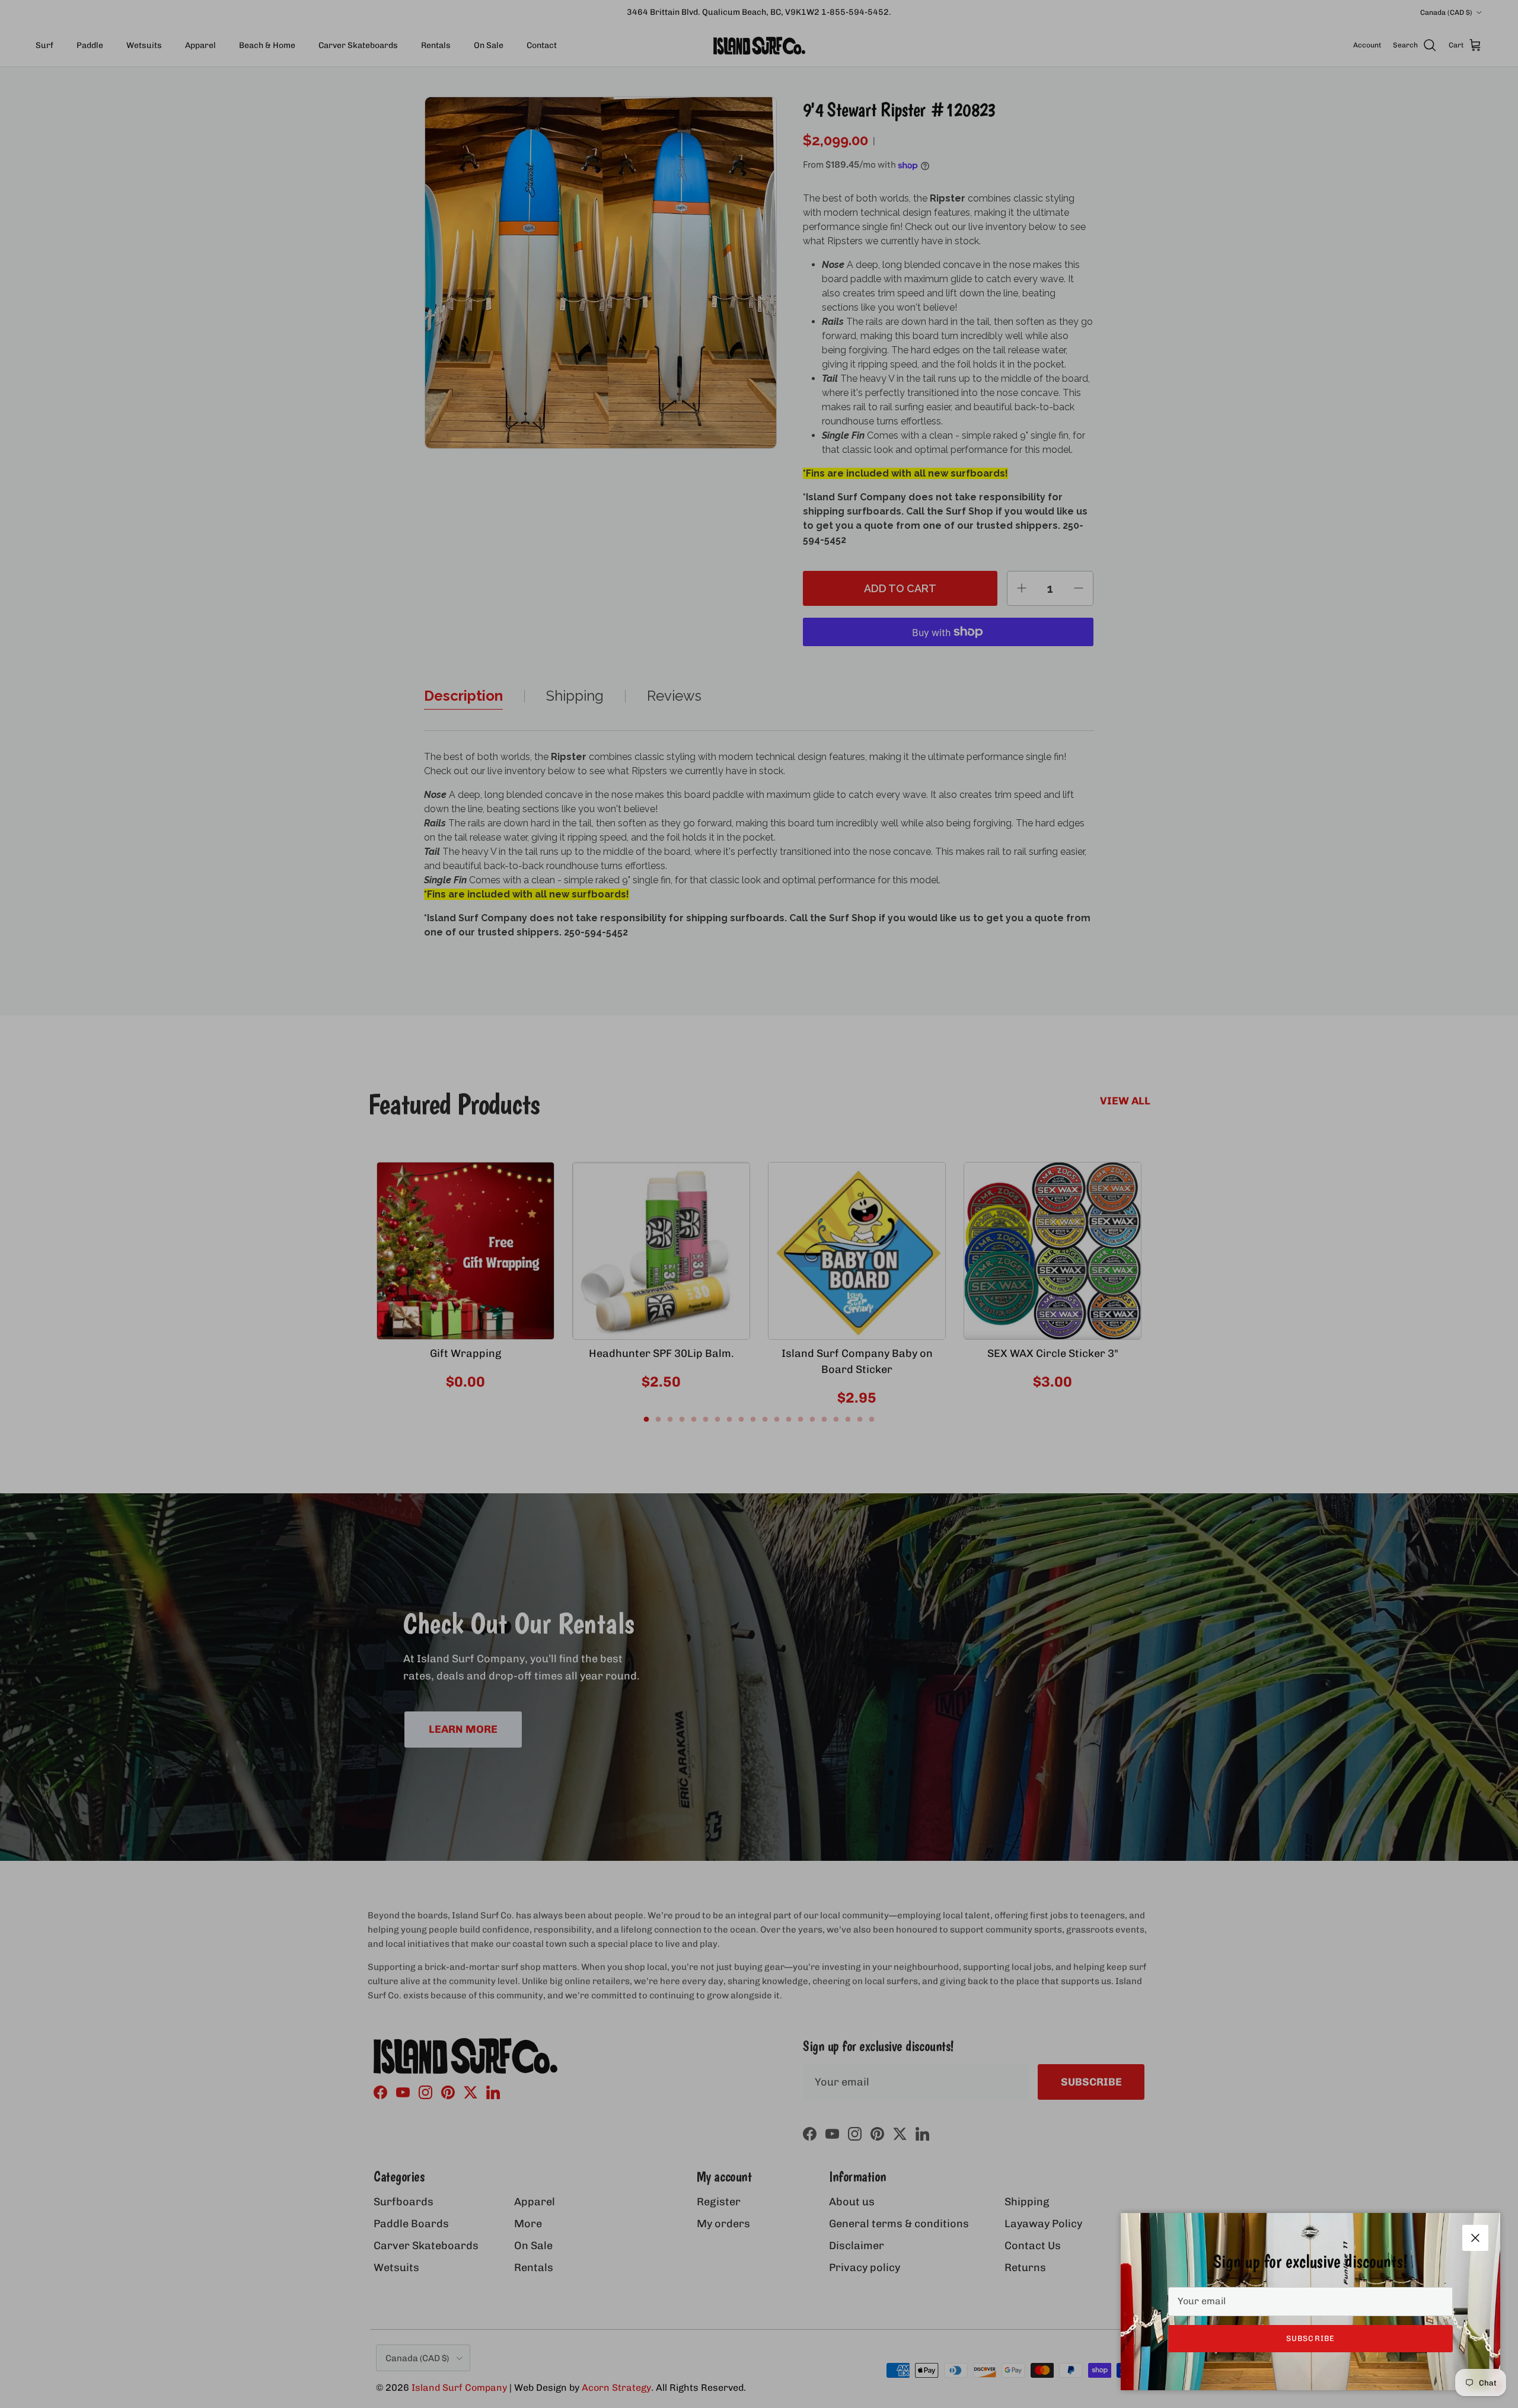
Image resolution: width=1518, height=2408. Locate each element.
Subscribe (1310, 2338)
